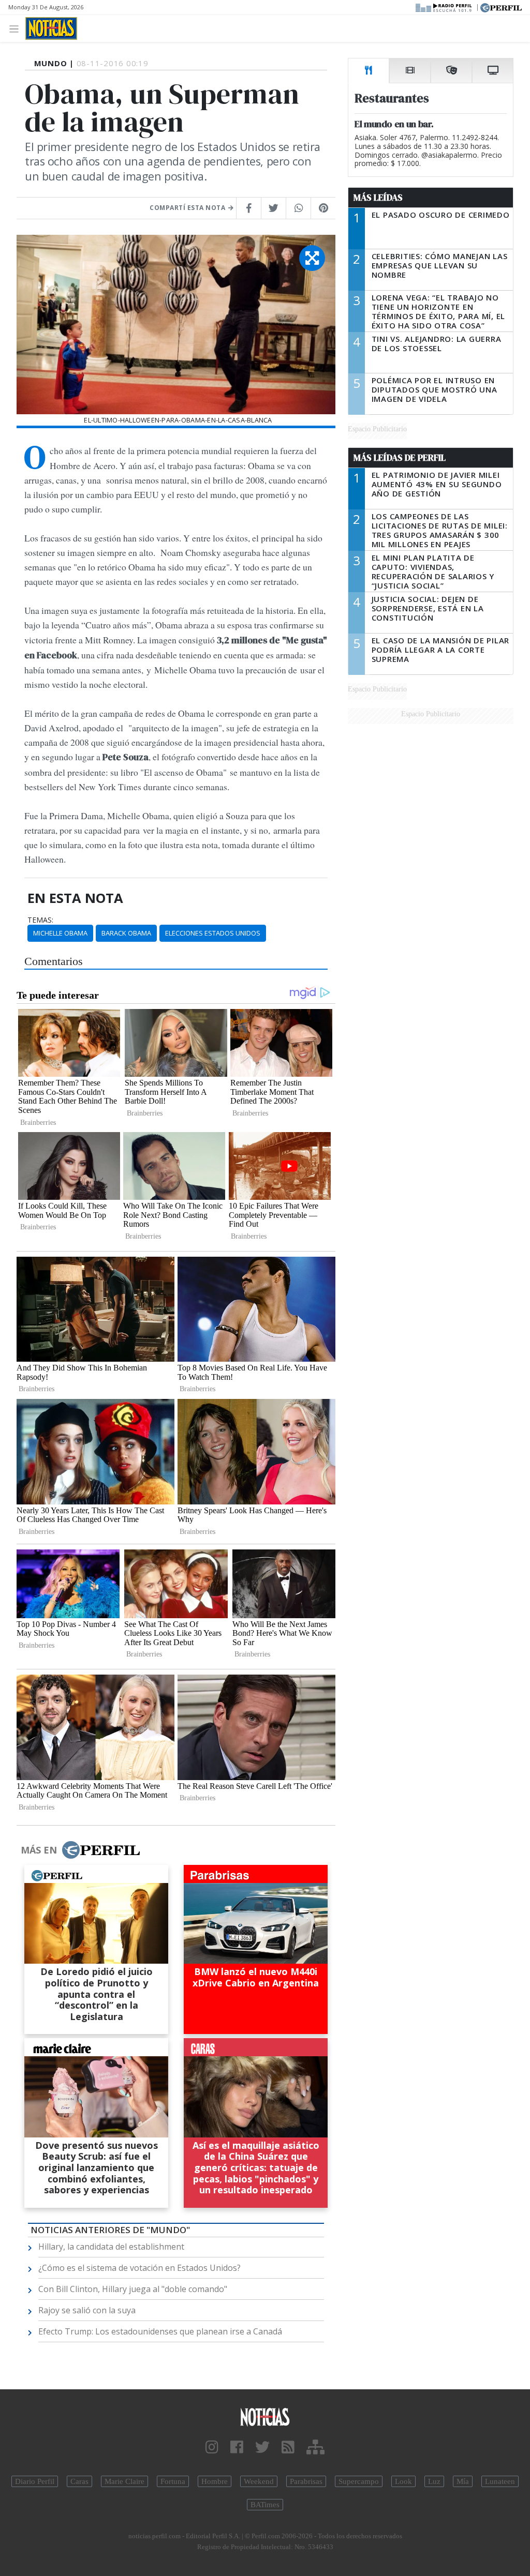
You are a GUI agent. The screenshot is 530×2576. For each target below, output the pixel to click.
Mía (463, 2481)
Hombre (215, 2481)
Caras (79, 2481)
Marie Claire (124, 2481)
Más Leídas (378, 198)
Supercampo (359, 2481)
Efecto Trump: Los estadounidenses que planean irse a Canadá (160, 2331)
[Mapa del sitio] (315, 2447)
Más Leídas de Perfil (400, 458)
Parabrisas (306, 2481)
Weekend (259, 2481)
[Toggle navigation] (17, 28)
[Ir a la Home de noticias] (265, 2416)
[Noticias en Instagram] (212, 2447)
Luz (434, 2481)
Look (403, 2481)
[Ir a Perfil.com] (501, 7)
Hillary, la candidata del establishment (111, 2247)
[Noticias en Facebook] (237, 2447)
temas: (40, 920)
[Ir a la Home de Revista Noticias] (51, 28)
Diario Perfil (35, 2481)
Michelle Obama (60, 933)
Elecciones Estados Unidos (213, 933)
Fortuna (173, 2481)
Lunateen (500, 2481)
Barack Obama (126, 933)
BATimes (265, 2505)
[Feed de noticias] (288, 2447)
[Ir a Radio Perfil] (444, 7)
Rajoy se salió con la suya (87, 2310)
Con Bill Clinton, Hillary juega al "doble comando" (133, 2289)
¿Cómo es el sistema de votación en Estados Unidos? (139, 2268)
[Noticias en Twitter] (262, 2447)
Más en (39, 1850)
